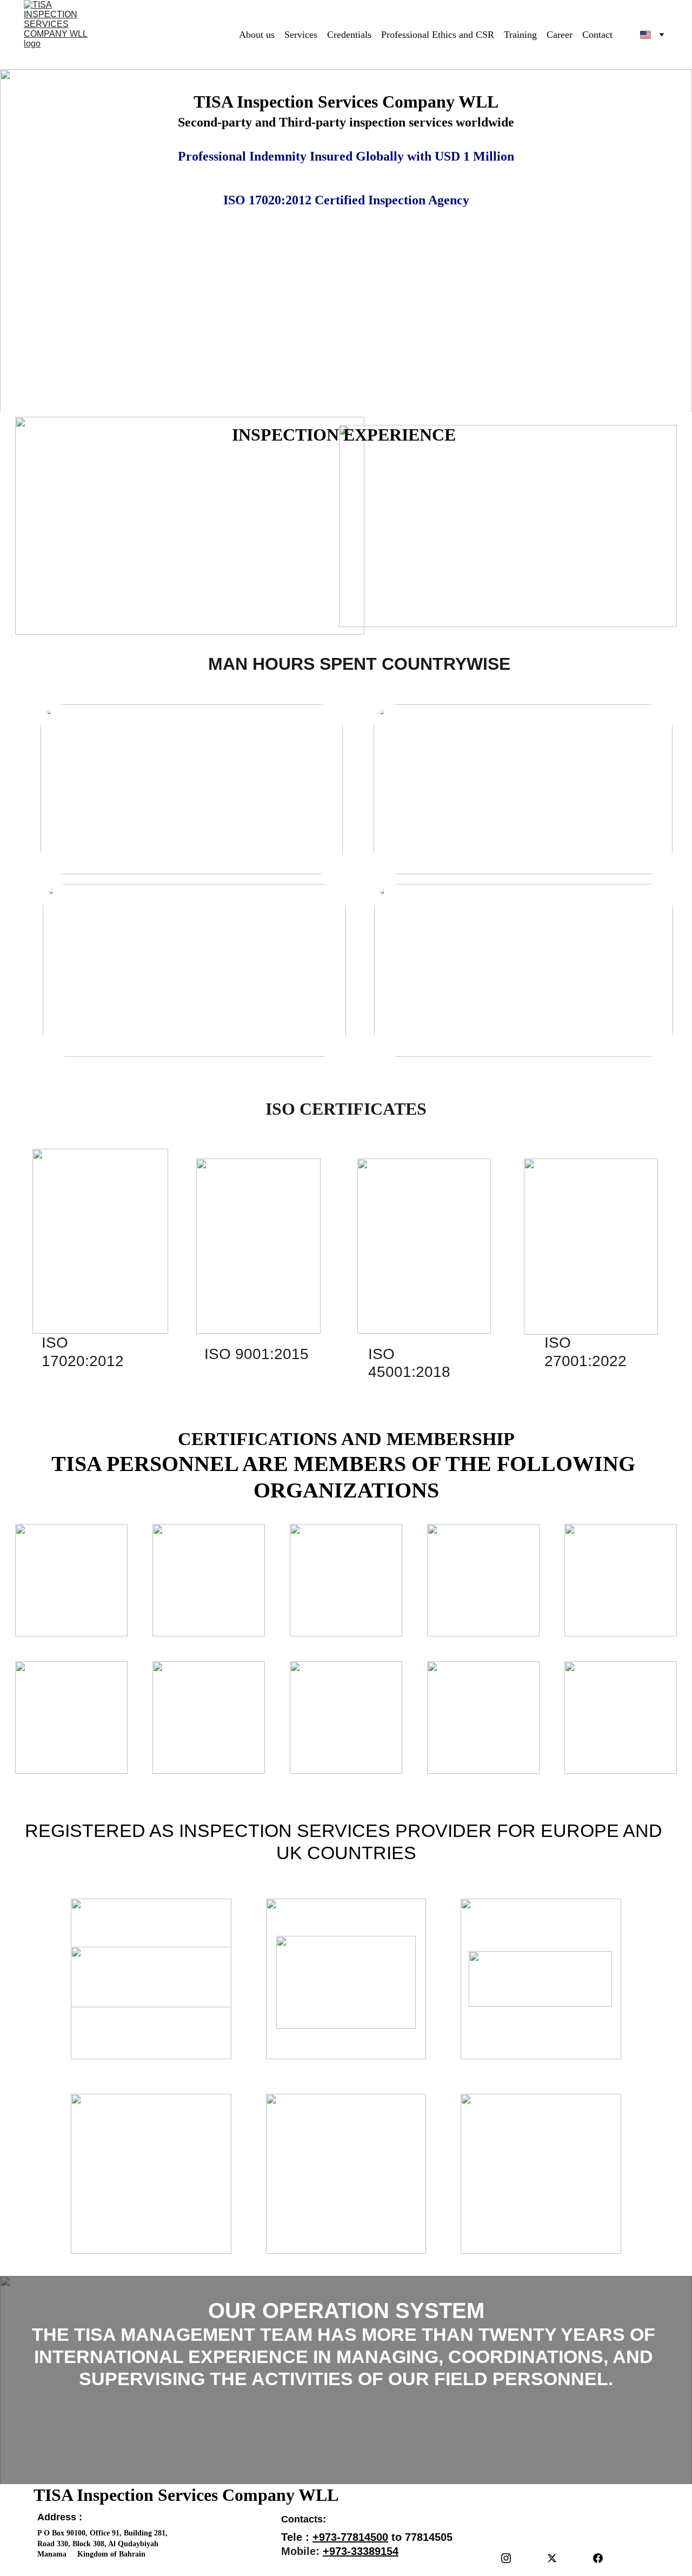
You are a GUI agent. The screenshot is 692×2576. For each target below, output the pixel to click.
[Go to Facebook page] (598, 2558)
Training (520, 35)
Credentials (349, 35)
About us (257, 35)
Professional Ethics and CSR (438, 35)
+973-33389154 (361, 2551)
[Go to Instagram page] (506, 2558)
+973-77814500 (350, 2537)
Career (560, 35)
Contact (597, 35)
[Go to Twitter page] (552, 2558)
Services (301, 35)
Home (217, 35)
